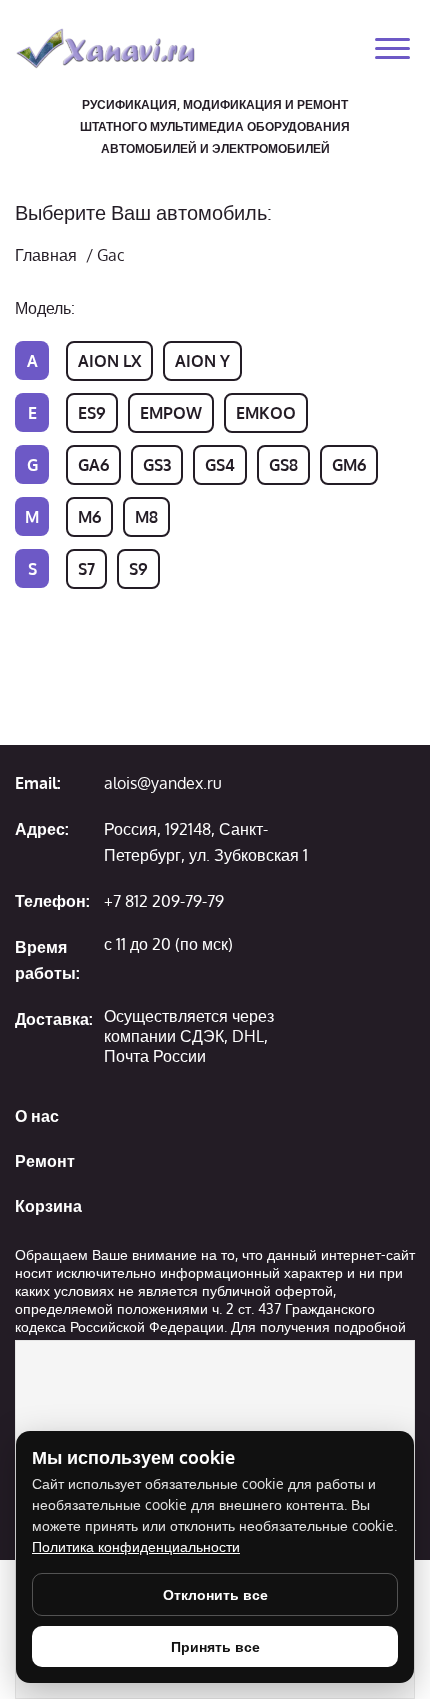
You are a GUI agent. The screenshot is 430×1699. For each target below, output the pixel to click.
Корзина (48, 1206)
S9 (138, 569)
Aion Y (202, 361)
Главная (46, 255)
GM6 (349, 465)
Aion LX (109, 361)
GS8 (283, 465)
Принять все (215, 1646)
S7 (86, 569)
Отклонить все (215, 1594)
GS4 (220, 465)
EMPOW (171, 413)
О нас (37, 1116)
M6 (89, 517)
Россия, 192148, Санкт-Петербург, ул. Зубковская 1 (206, 842)
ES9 (92, 413)
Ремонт (45, 1161)
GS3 (157, 465)
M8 (146, 517)
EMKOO (266, 413)
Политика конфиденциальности (136, 1546)
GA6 (93, 465)
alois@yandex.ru (163, 783)
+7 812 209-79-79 (164, 901)
